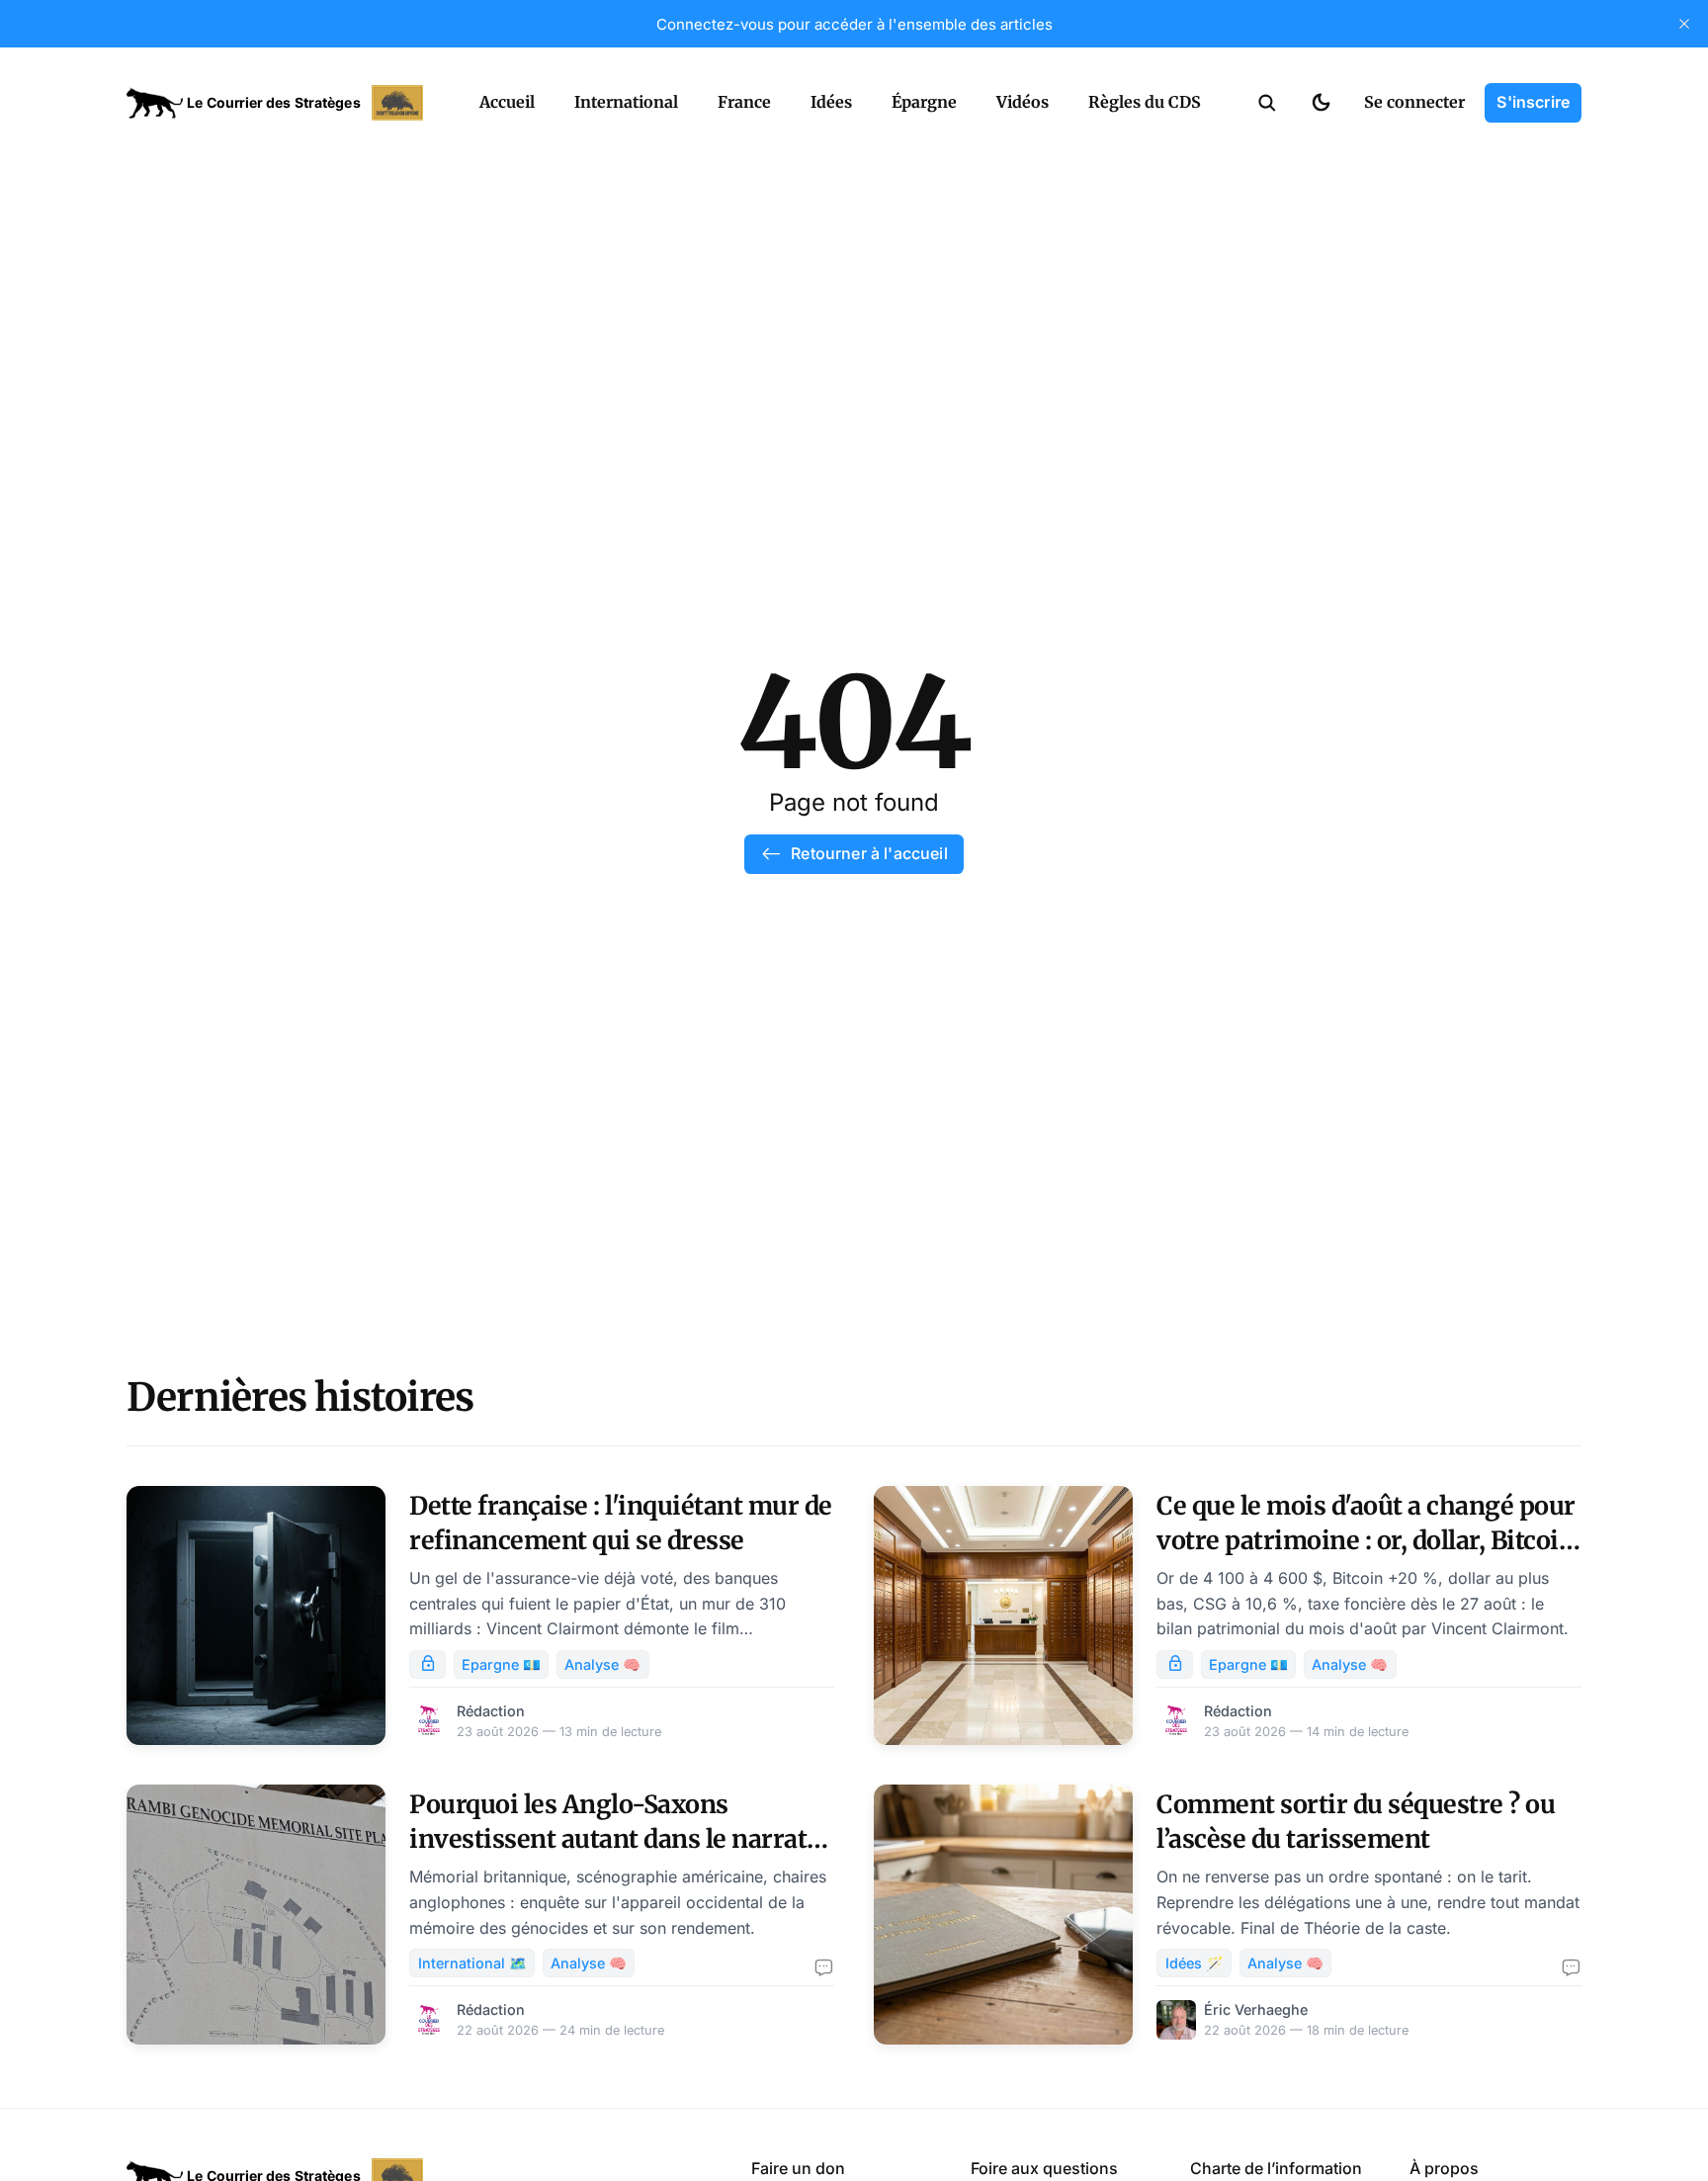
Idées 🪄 (1195, 1963)
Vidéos (1023, 102)
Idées (831, 102)
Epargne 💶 (501, 1664)
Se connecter (1414, 102)
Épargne (924, 102)
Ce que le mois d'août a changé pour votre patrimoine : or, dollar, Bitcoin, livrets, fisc (1369, 1540)
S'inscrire (1533, 102)
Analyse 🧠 (602, 1664)
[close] (1684, 24)
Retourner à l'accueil (869, 853)
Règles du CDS (1145, 102)
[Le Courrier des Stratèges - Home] (281, 103)
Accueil (507, 102)
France (744, 102)
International (626, 102)
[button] (1267, 103)
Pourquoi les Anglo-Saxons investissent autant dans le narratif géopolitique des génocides (617, 1839)
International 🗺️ (472, 1963)
